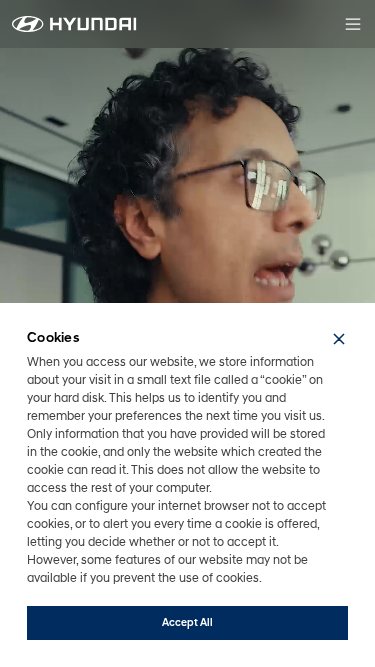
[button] (339, 339)
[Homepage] (74, 24)
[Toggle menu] (353, 24)
